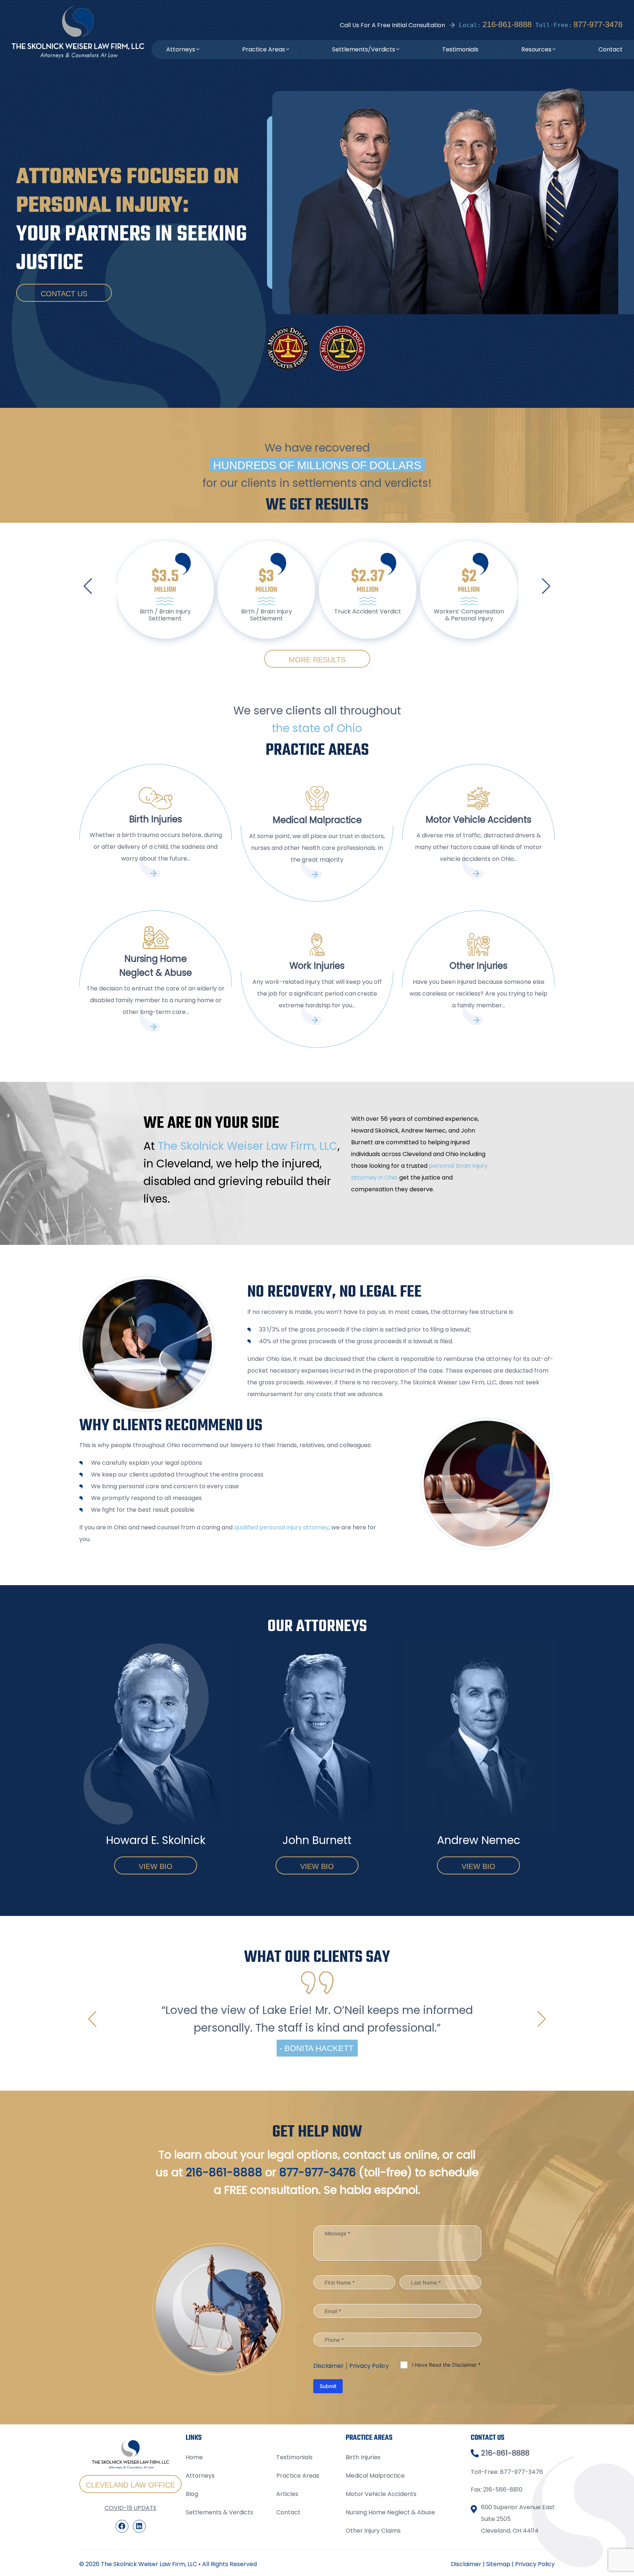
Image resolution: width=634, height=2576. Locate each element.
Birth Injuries (363, 2545)
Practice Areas (264, 49)
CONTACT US (64, 294)
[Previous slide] (88, 586)
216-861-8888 (507, 24)
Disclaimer (329, 2454)
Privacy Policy (369, 2454)
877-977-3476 (598, 24)
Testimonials (460, 49)
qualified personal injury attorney (281, 1527)
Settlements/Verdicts (364, 49)
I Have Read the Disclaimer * (446, 2452)
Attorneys (181, 49)
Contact (611, 49)
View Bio (156, 1866)
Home (194, 2545)
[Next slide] (546, 586)
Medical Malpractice (375, 2564)
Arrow (156, 873)
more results (317, 660)
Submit (328, 2474)
